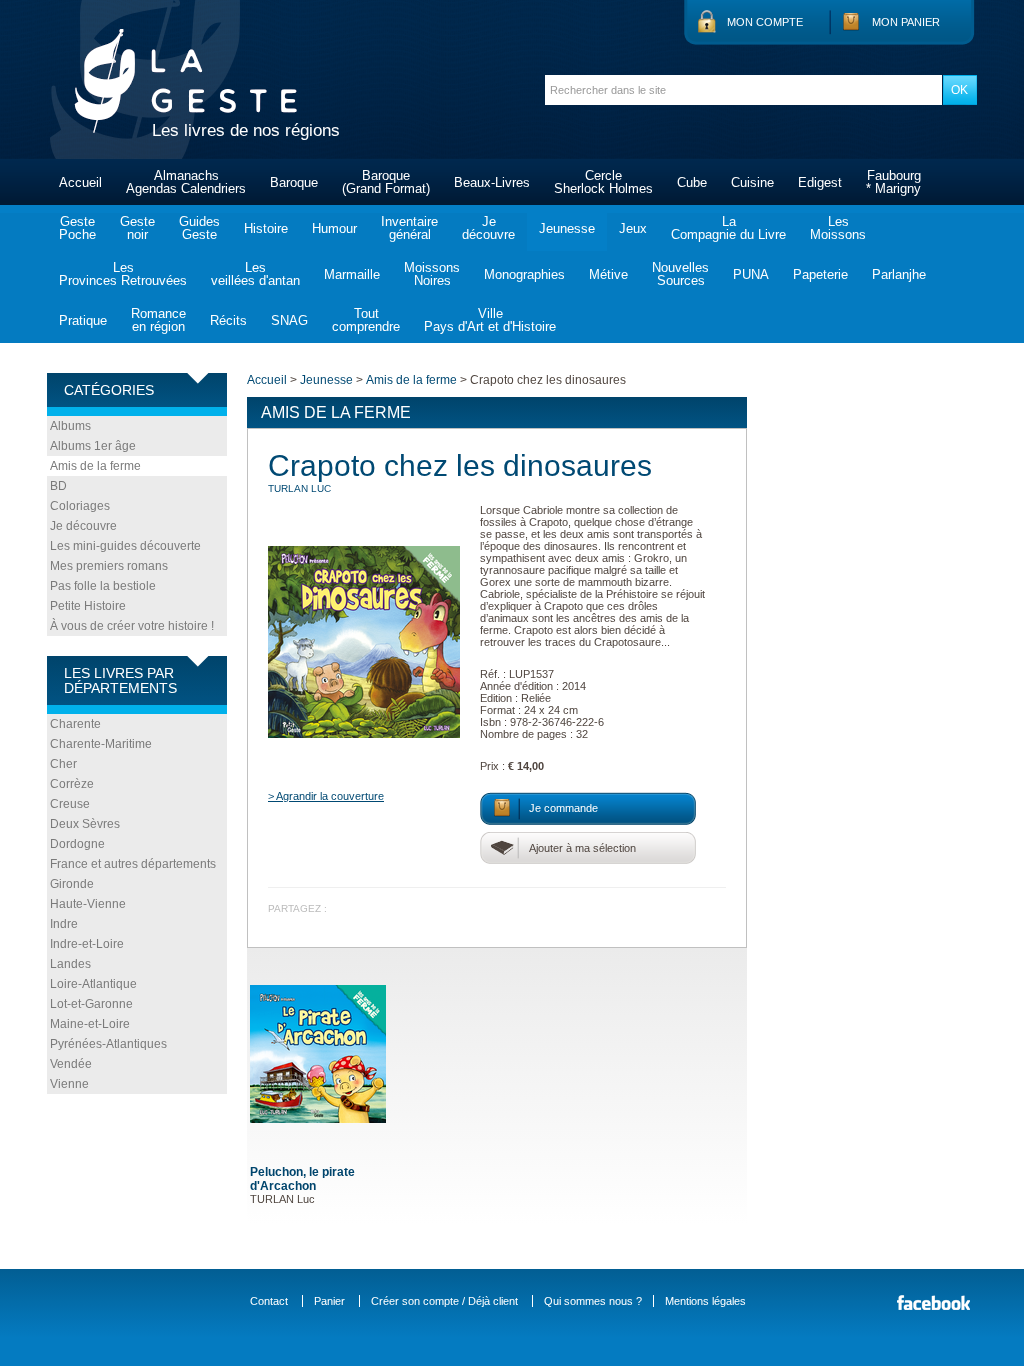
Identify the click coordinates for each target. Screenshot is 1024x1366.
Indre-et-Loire (87, 944)
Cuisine (752, 182)
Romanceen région (158, 320)
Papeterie (820, 274)
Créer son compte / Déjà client (444, 1301)
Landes (70, 964)
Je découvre (83, 526)
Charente (75, 724)
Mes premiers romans (109, 566)
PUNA (751, 274)
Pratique (83, 320)
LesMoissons (838, 228)
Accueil (80, 182)
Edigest (820, 182)
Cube (692, 182)
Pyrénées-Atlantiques (108, 1044)
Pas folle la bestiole (103, 586)
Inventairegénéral (409, 228)
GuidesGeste (199, 228)
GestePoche (77, 228)
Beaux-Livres (492, 182)
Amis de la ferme (95, 466)
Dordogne (77, 844)
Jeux (633, 228)
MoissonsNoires (432, 274)
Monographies (524, 274)
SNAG (289, 320)
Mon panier (906, 22)
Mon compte (765, 22)
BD (58, 486)
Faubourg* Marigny (893, 182)
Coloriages (80, 506)
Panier (329, 1301)
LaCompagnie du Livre (728, 228)
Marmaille (352, 274)
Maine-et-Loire (90, 1024)
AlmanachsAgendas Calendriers (186, 182)
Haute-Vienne (88, 904)
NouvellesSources (680, 274)
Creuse (70, 804)
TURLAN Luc (299, 488)
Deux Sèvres (85, 824)
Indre (64, 924)
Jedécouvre (488, 228)
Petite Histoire (88, 606)
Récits (228, 320)
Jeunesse (567, 228)
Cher (63, 764)
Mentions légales (705, 1301)
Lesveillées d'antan (255, 274)
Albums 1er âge (93, 446)
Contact (269, 1301)
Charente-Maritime (101, 744)
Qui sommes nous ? (593, 1301)
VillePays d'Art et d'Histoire (490, 320)
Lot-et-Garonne (91, 1004)
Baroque (294, 182)
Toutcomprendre (366, 320)
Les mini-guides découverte (125, 546)
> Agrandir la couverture (326, 796)
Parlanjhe (899, 274)
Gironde (72, 884)
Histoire (266, 228)
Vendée (71, 1064)
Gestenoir (137, 228)
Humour (334, 228)
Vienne (69, 1084)
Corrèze (72, 784)
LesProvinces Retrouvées (123, 274)
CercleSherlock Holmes (603, 182)
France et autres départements (133, 864)
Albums (70, 426)
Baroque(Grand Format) (386, 182)
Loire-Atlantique (93, 984)
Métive (608, 274)
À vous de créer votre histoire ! (132, 626)
